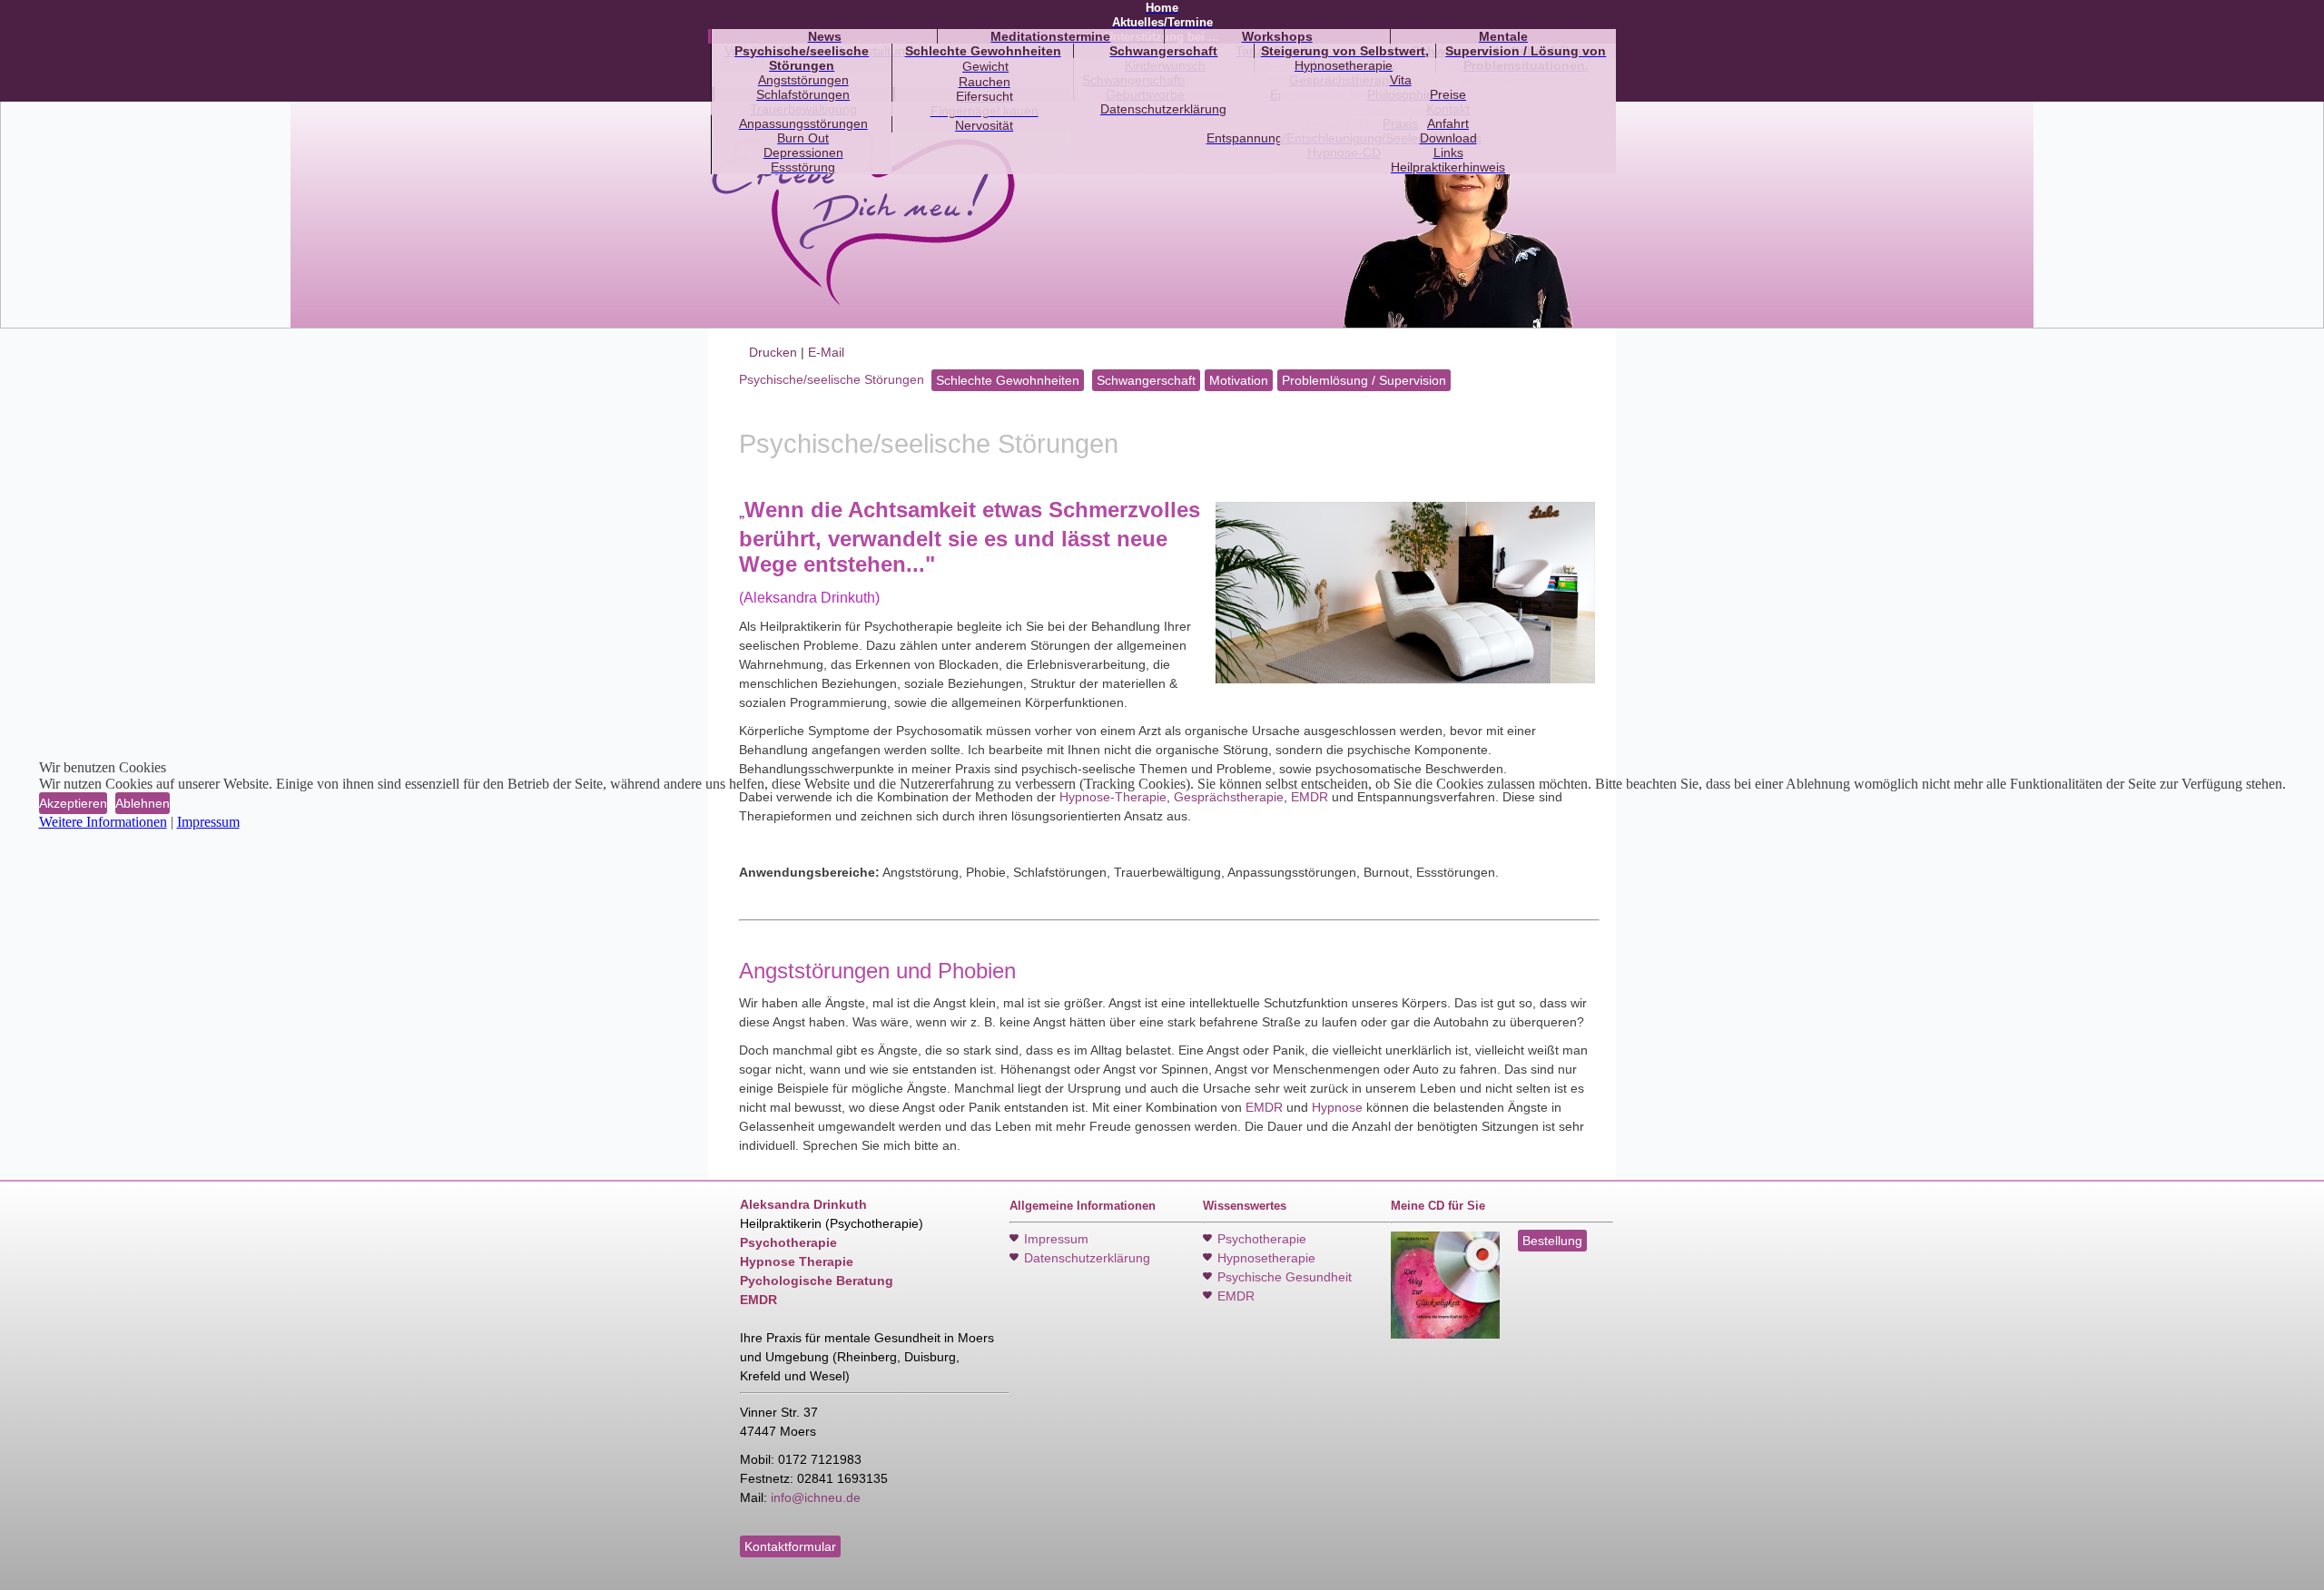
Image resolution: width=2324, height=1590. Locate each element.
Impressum (208, 822)
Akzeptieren (73, 803)
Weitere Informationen (103, 822)
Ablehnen (143, 803)
